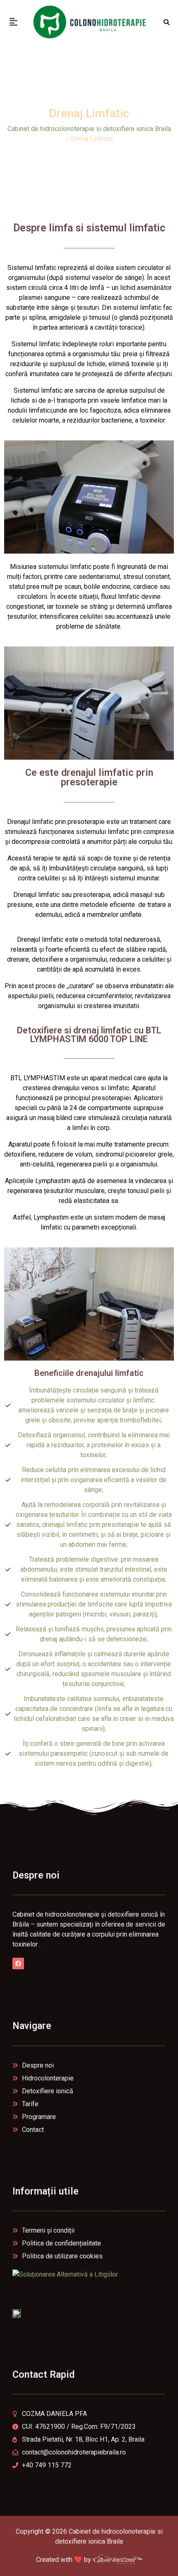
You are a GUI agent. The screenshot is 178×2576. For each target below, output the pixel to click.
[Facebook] (18, 1964)
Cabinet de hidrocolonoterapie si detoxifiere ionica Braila (89, 129)
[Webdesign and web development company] (118, 2560)
